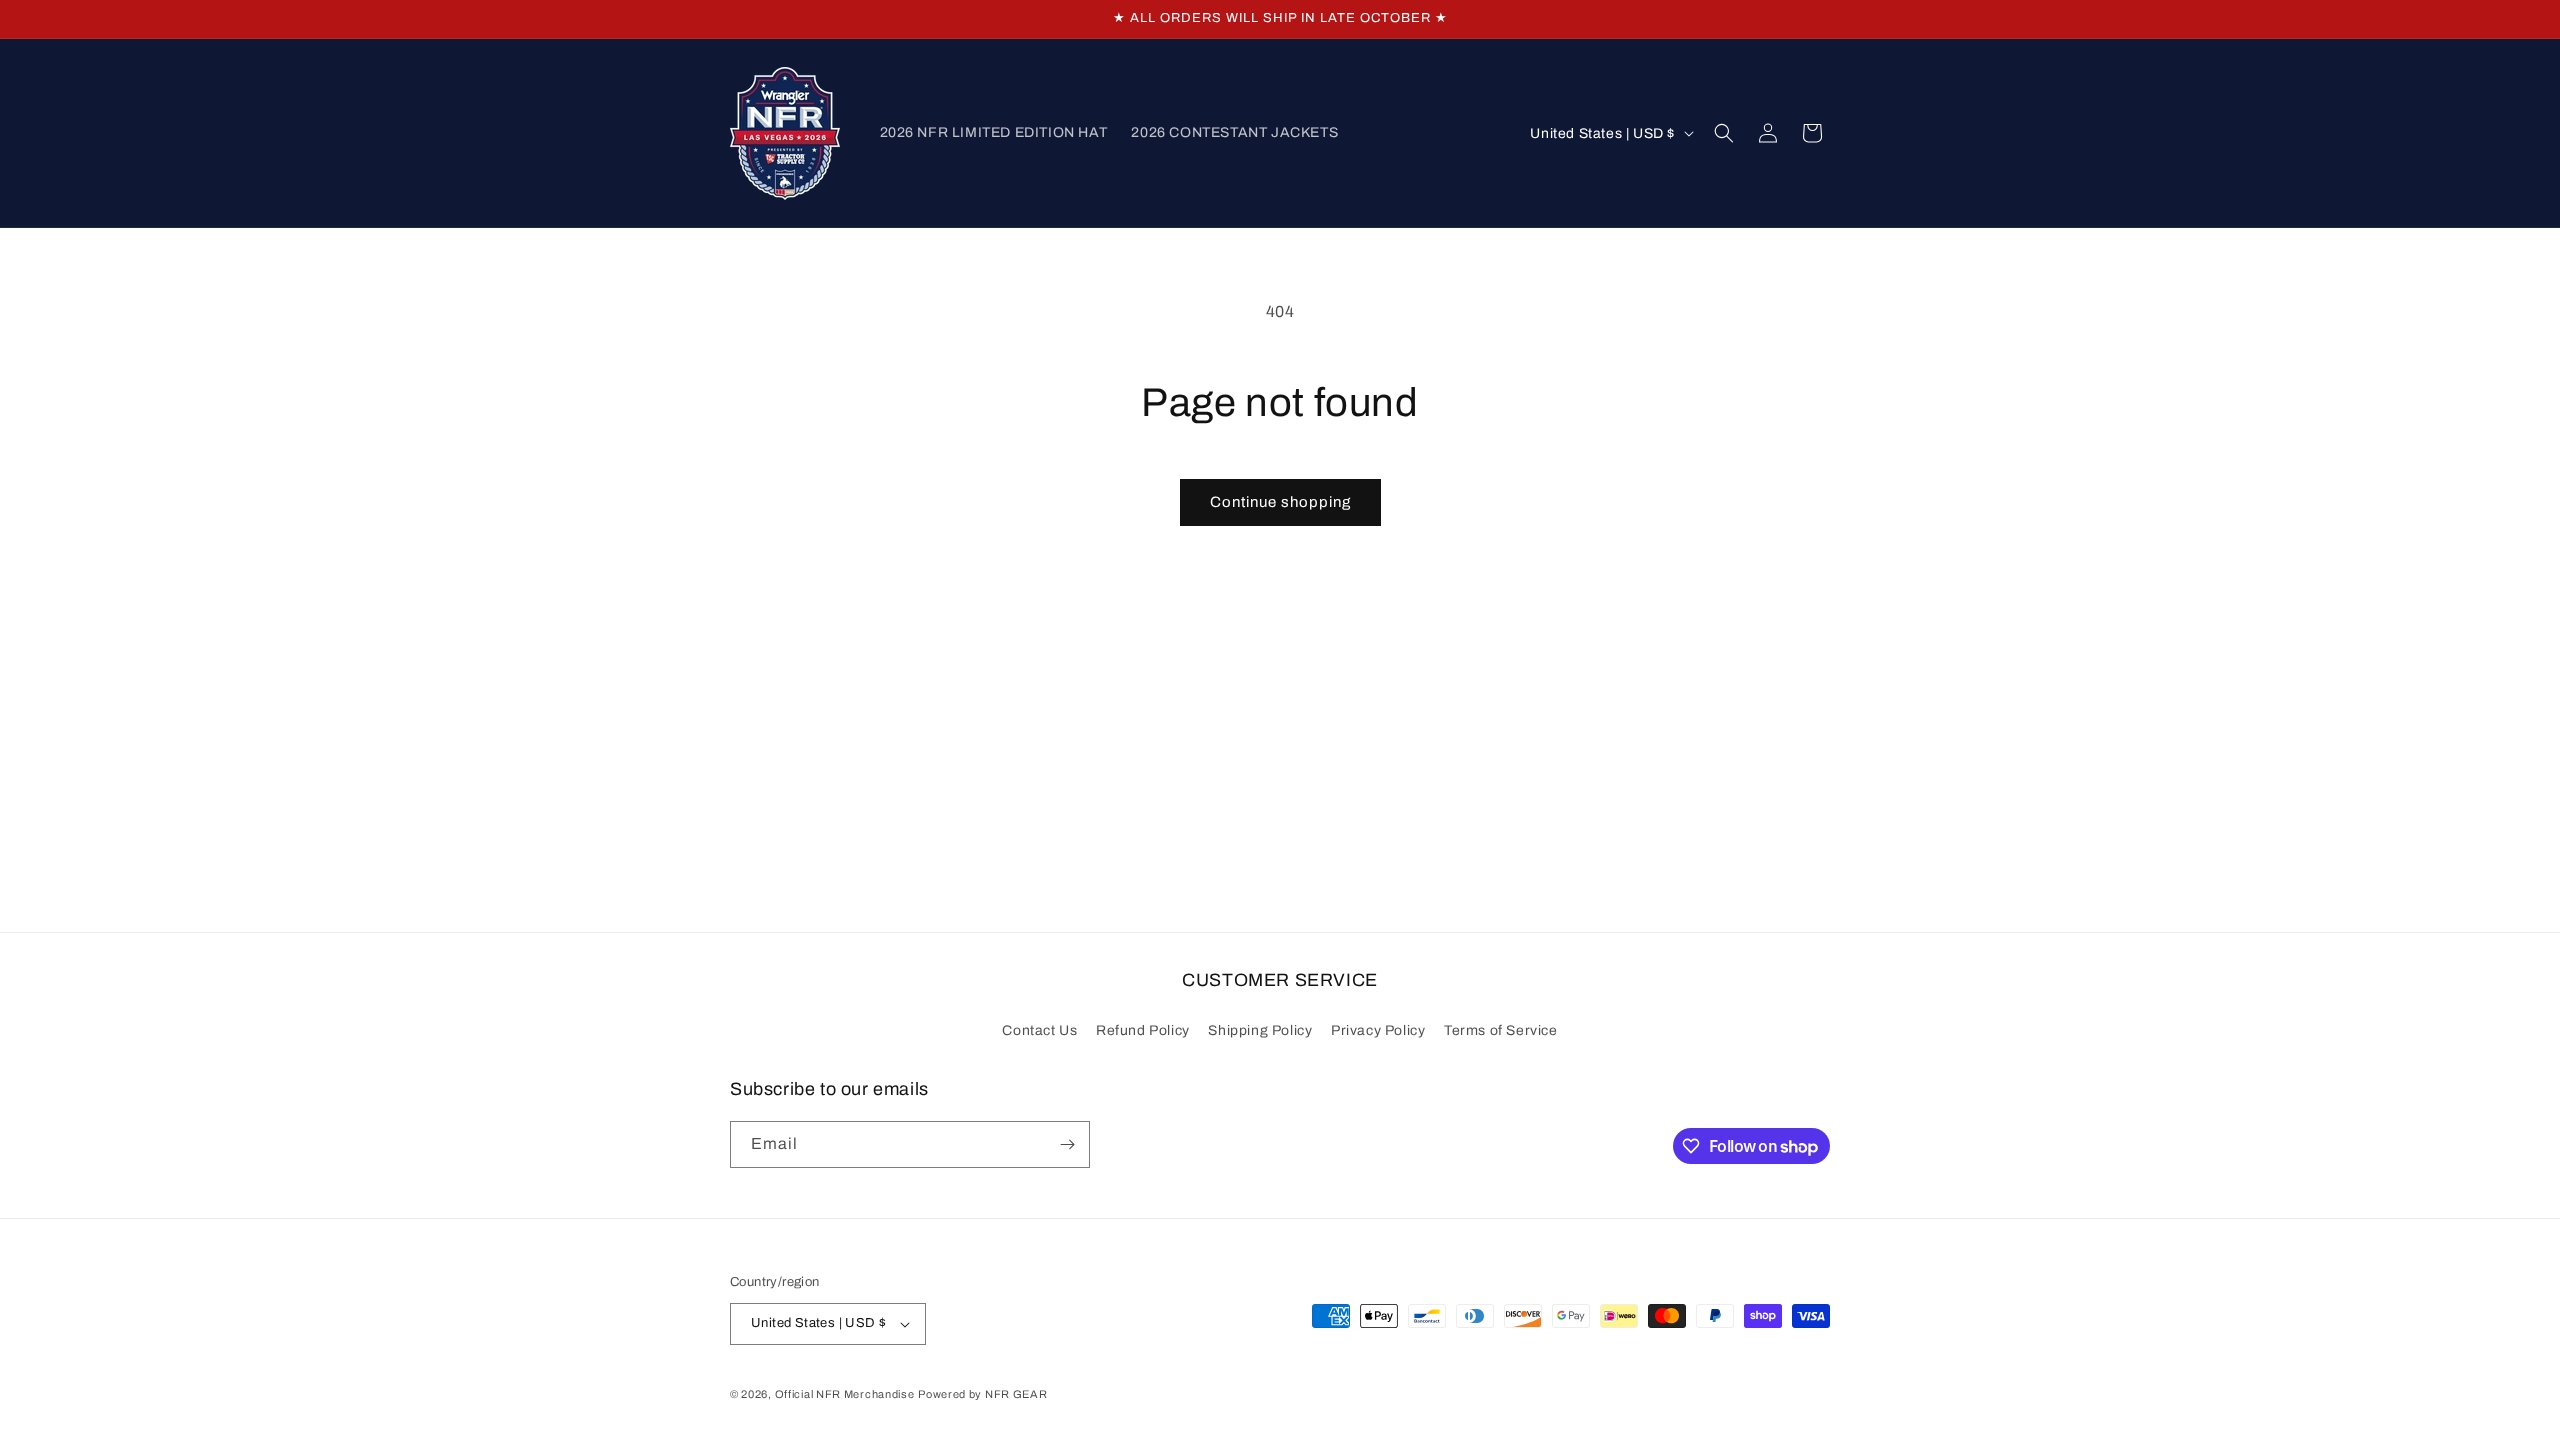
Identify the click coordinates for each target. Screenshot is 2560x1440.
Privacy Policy (1378, 1030)
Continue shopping (1280, 502)
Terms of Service (1501, 1030)
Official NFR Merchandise (845, 1394)
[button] (1724, 133)
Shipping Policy (1260, 1030)
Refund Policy (1143, 1030)
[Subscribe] (1067, 1144)
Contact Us (1039, 1030)
